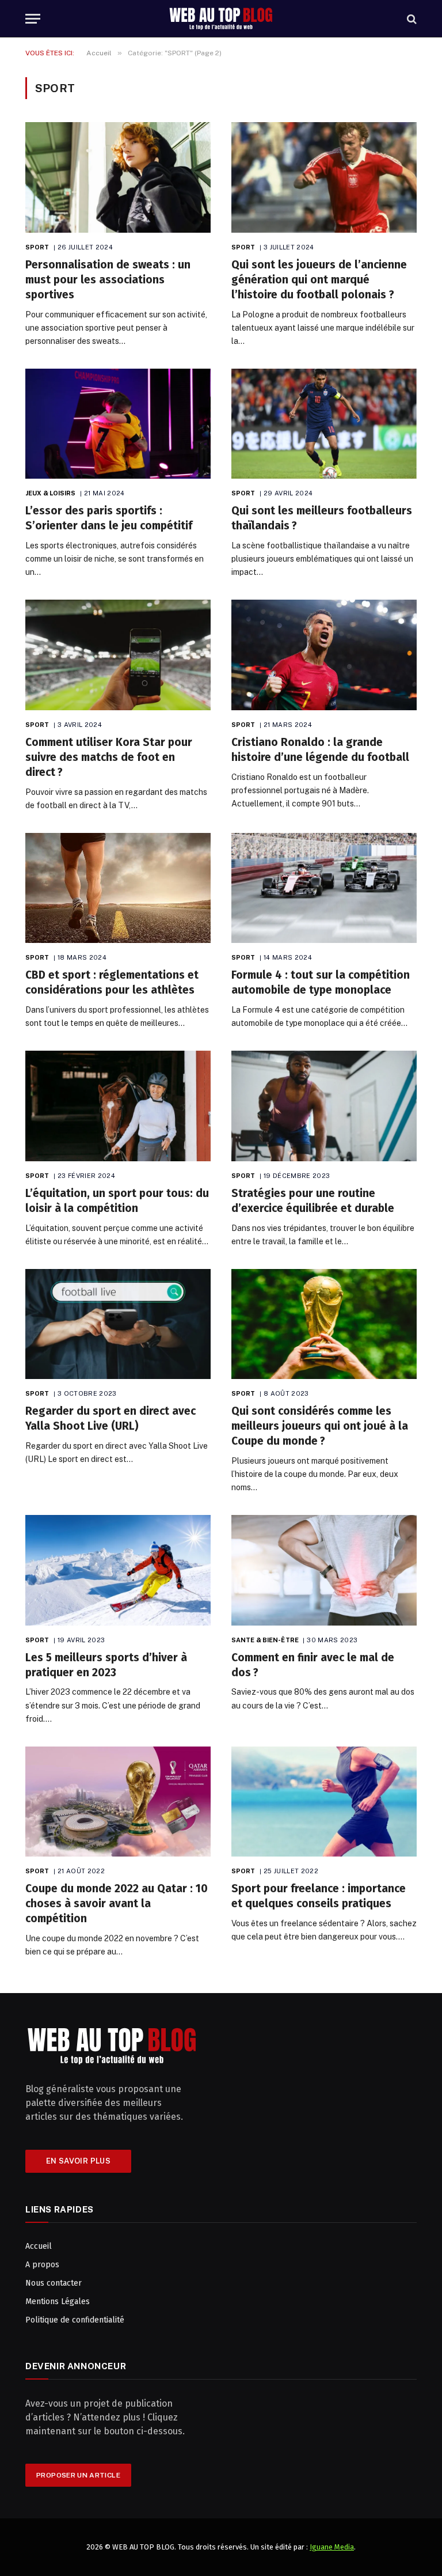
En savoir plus (78, 2161)
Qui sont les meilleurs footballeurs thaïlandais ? (322, 518)
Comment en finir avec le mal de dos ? (313, 1665)
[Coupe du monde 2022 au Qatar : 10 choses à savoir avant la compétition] (118, 1802)
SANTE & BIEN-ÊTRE (265, 1640)
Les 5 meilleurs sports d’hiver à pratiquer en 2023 (106, 1665)
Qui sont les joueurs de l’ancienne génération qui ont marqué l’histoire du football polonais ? (319, 280)
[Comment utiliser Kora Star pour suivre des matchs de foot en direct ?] (118, 655)
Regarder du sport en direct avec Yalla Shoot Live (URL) (110, 1418)
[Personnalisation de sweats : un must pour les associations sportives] (118, 177)
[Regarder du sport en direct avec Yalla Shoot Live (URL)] (118, 1324)
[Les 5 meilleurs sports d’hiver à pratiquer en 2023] (118, 1570)
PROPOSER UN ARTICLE (78, 2475)
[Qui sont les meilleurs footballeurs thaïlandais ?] (324, 424)
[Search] (411, 19)
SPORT (37, 247)
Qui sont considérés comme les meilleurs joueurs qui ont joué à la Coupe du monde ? (320, 1426)
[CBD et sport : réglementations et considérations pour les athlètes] (118, 888)
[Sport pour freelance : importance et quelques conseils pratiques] (324, 1802)
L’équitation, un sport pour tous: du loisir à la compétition (117, 1201)
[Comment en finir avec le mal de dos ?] (324, 1570)
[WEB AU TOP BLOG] (221, 19)
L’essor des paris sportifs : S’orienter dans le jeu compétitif (109, 518)
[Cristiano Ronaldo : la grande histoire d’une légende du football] (324, 655)
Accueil (39, 2246)
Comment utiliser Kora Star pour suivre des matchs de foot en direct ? (109, 757)
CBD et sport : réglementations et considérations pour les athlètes (112, 982)
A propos (42, 2265)
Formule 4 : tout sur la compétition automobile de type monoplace (321, 982)
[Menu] (33, 19)
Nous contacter (54, 2283)
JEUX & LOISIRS (51, 493)
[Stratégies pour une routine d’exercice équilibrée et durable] (324, 1106)
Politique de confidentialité (75, 2320)
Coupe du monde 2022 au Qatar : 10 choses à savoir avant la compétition (117, 1903)
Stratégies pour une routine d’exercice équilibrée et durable (313, 1201)
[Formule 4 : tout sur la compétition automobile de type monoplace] (324, 888)
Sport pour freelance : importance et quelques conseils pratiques (319, 1896)
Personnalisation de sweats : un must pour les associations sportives (108, 280)
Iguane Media (332, 2547)
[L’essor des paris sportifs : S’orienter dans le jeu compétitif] (118, 424)
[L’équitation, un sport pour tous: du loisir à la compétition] (118, 1106)
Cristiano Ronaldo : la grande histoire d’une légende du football (320, 750)
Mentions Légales (58, 2302)
